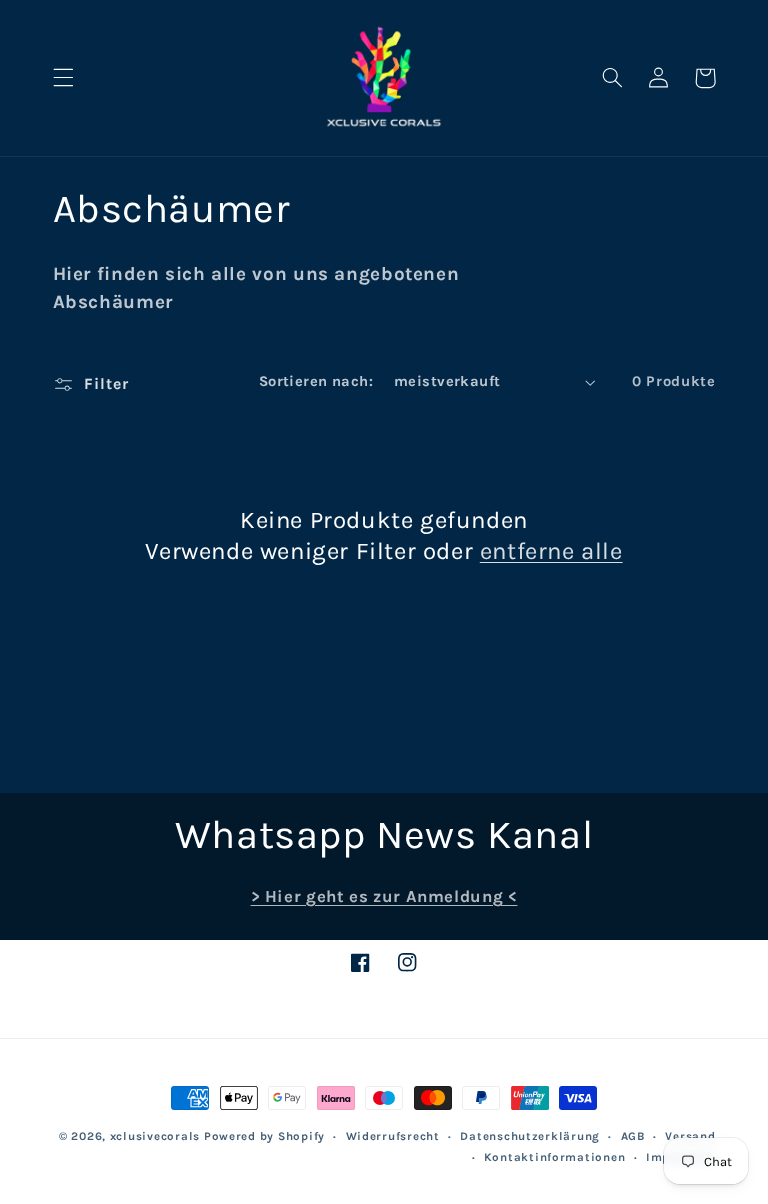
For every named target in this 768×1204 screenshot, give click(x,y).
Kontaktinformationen (555, 1157)
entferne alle (551, 551)
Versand (690, 1136)
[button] (63, 78)
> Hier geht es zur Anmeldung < (384, 896)
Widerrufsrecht (393, 1136)
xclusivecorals (155, 1136)
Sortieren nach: (316, 381)
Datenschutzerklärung (530, 1136)
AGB (633, 1136)
